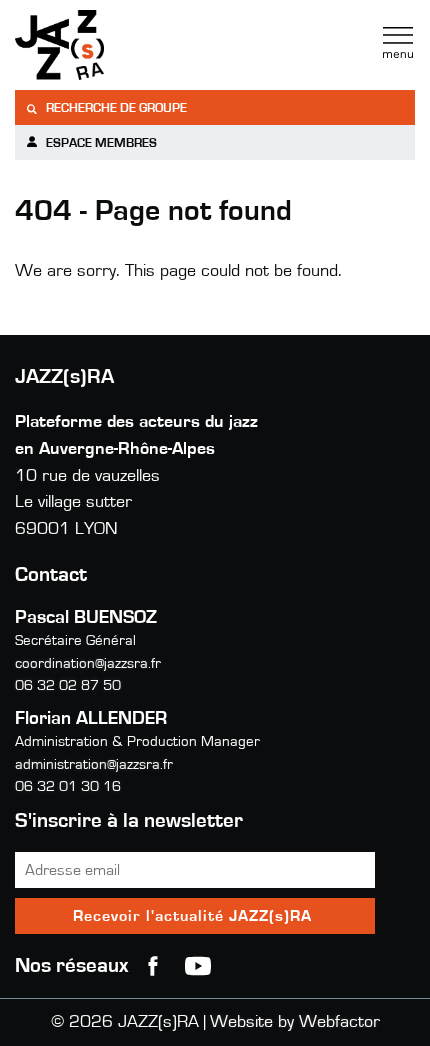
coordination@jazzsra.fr (88, 663)
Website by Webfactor (295, 1022)
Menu (398, 43)
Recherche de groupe (115, 108)
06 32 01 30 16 (68, 786)
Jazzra (140, 45)
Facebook (153, 966)
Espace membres (100, 143)
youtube (198, 966)
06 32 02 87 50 (68, 685)
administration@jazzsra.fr (94, 764)
